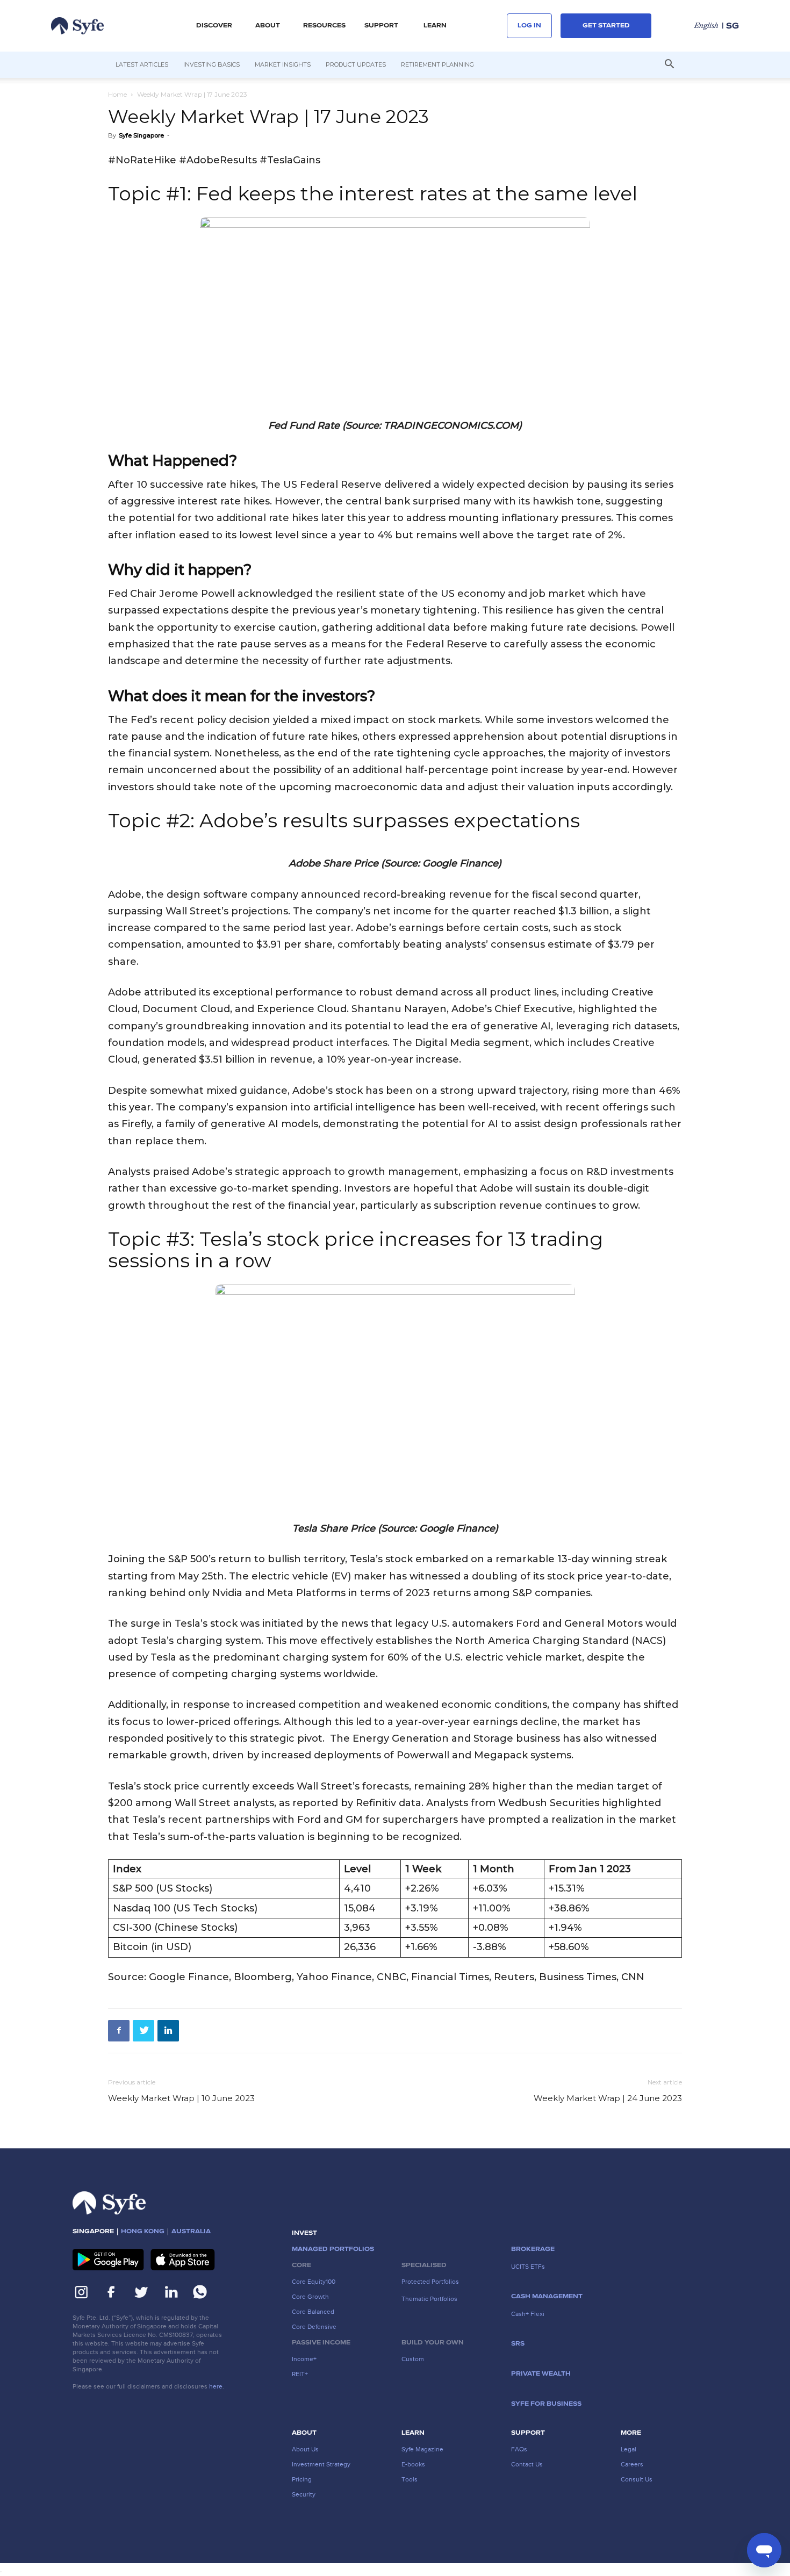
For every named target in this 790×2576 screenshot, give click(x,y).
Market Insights (283, 64)
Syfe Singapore (141, 135)
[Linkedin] (168, 2031)
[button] (214, 26)
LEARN (435, 26)
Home (117, 94)
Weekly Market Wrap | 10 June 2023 (181, 2098)
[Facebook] (119, 2031)
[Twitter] (143, 2031)
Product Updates (356, 64)
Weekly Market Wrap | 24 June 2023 (608, 2098)
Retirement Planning (437, 64)
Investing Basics (211, 64)
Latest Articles (142, 64)
